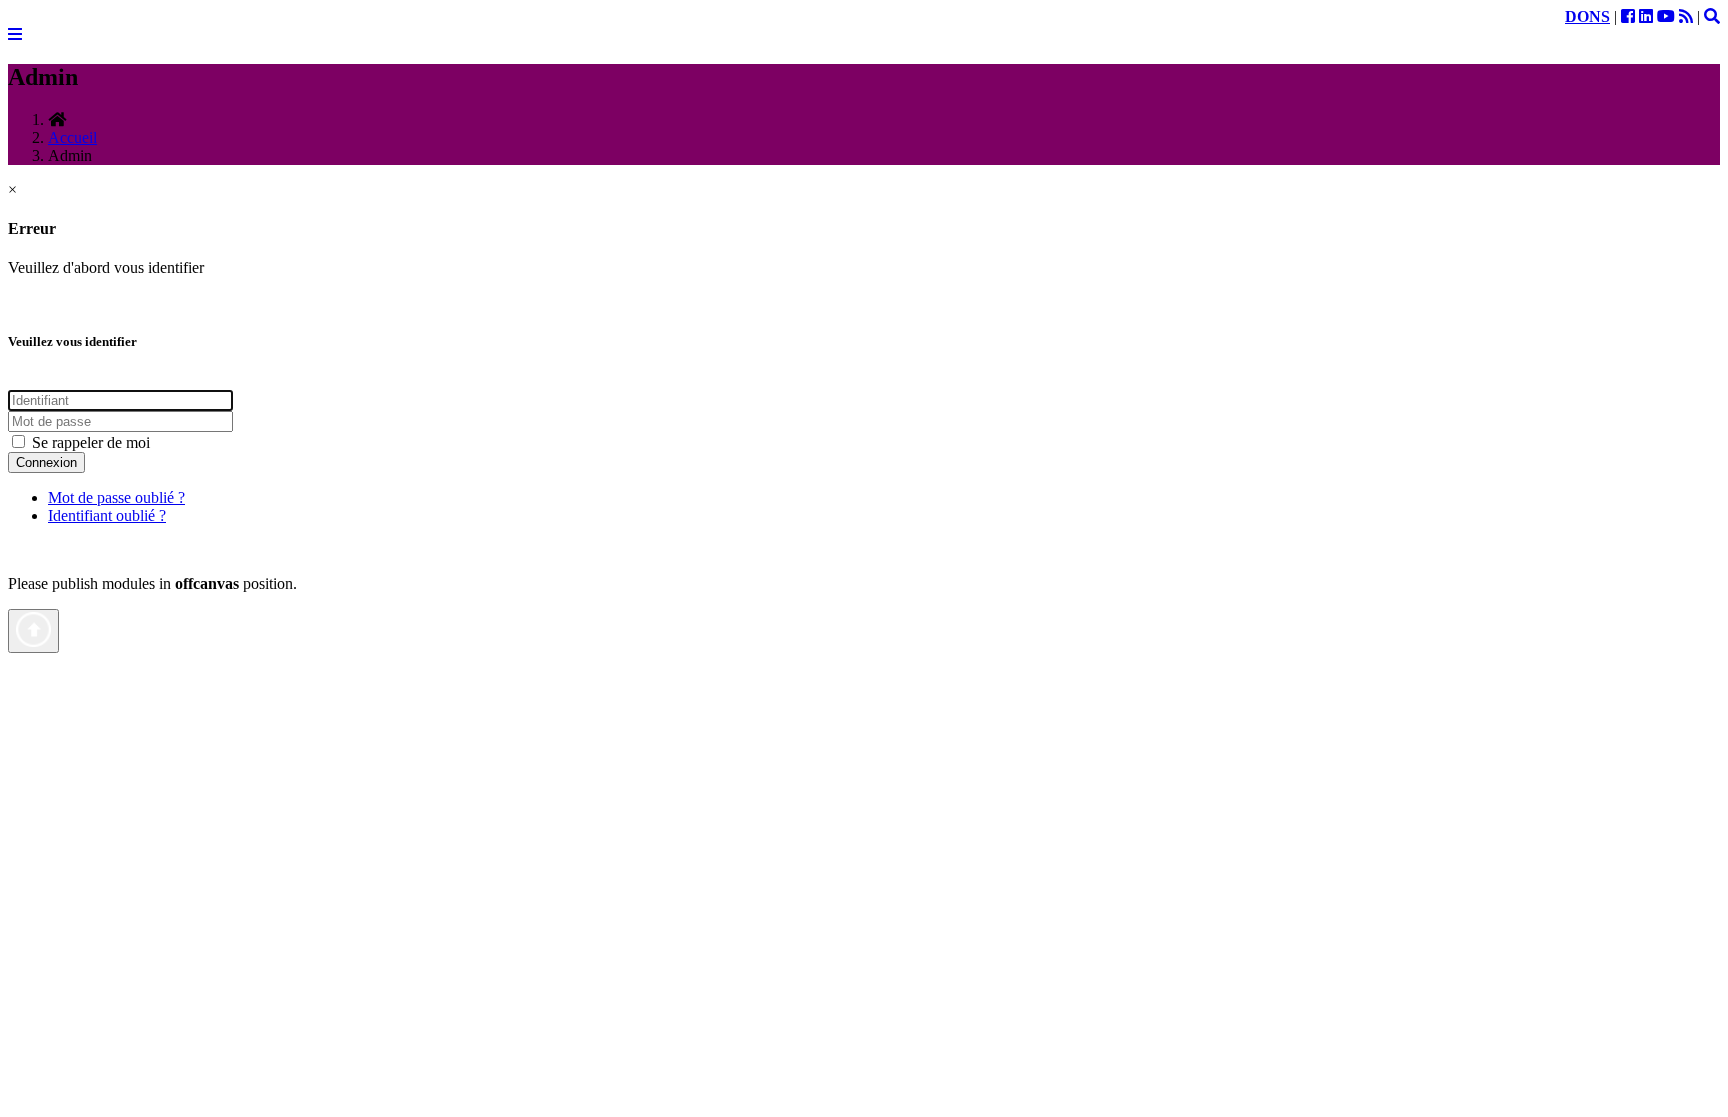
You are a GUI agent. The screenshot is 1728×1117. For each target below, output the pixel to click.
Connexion (46, 462)
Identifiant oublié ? (107, 515)
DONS (1587, 16)
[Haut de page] (33, 631)
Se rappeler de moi (89, 442)
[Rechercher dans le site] (1712, 16)
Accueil (72, 137)
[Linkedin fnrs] (1646, 16)
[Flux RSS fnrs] (1686, 16)
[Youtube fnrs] (1666, 16)
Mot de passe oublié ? (116, 497)
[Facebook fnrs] (1628, 16)
